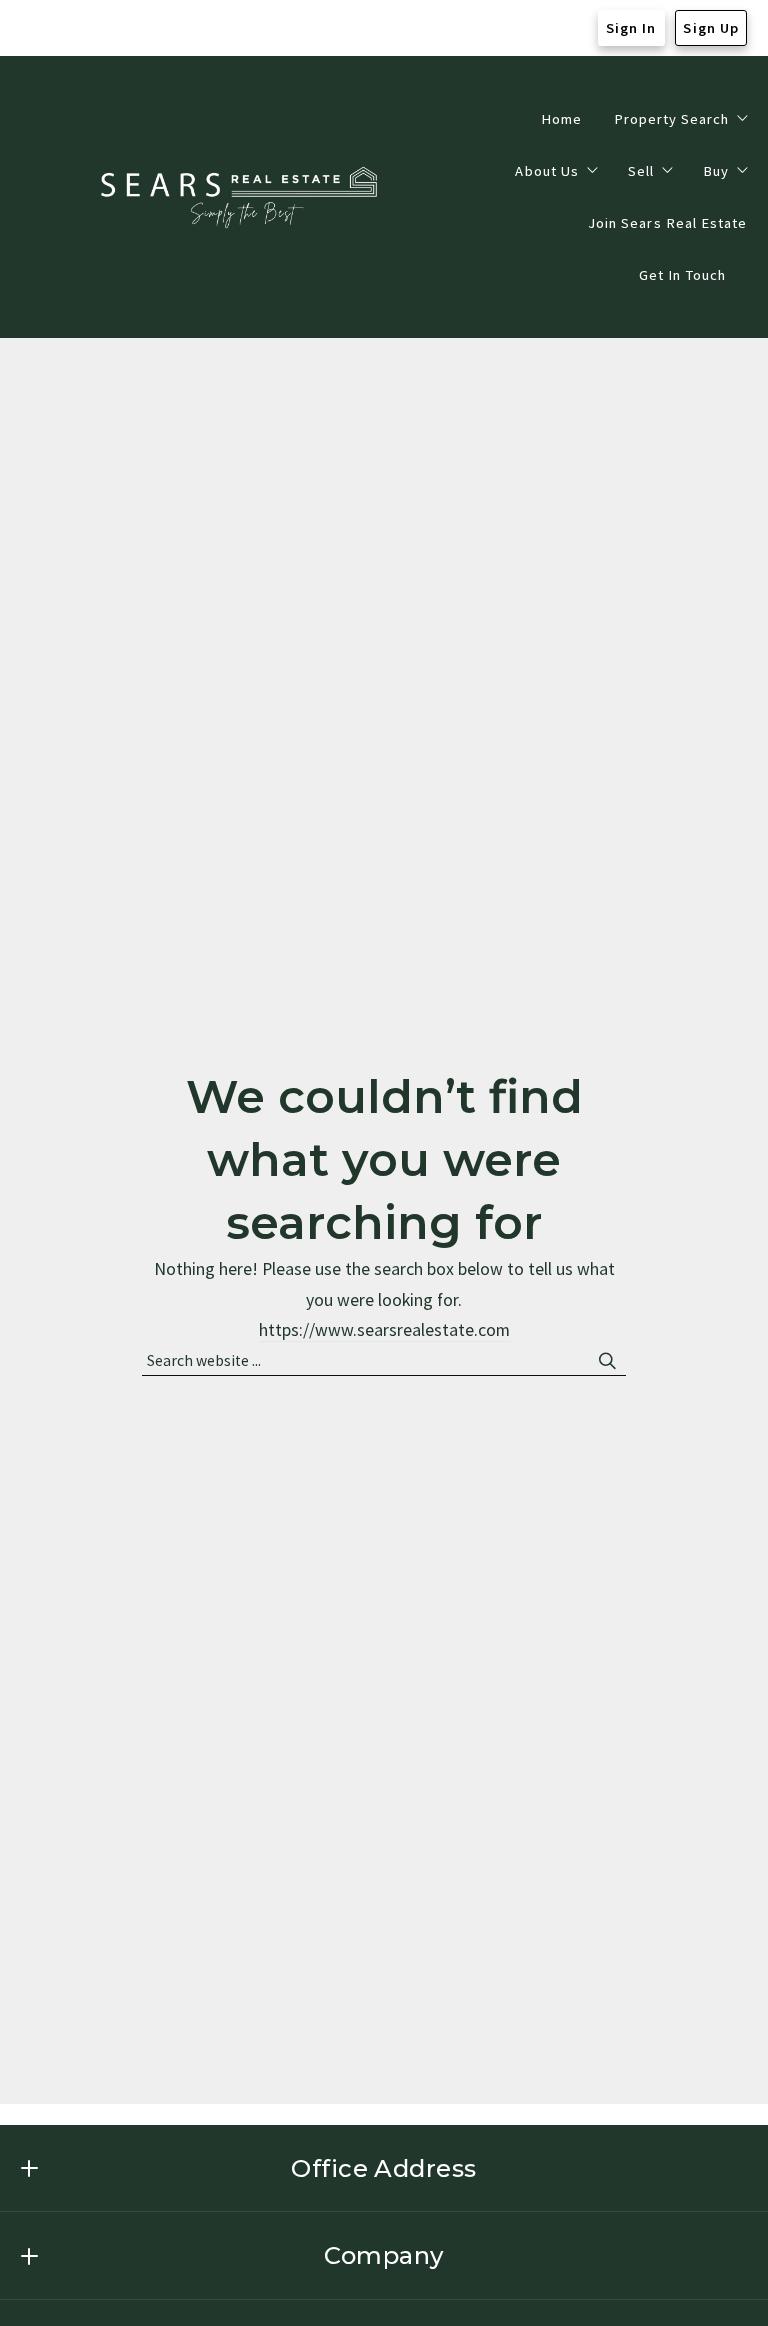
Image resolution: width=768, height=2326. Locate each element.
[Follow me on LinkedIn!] (110, 28)
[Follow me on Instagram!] (71, 28)
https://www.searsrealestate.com (384, 1330)
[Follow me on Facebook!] (32, 28)
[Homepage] (242, 197)
